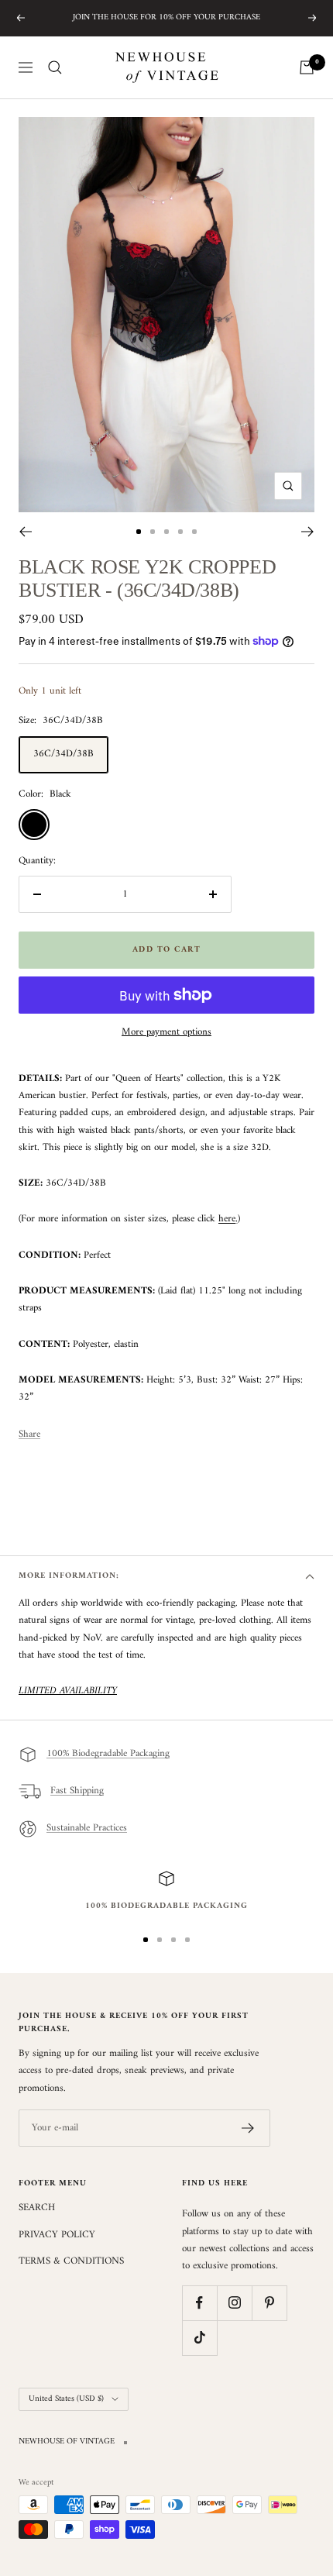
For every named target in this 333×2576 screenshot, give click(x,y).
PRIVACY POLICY (57, 2235)
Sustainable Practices (87, 1829)
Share (29, 1434)
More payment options (166, 1032)
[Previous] (25, 532)
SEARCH (37, 2208)
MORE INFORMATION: (69, 1576)
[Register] (248, 2128)
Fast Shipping (77, 1791)
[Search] (55, 67)
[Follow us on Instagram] (234, 2303)
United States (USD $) (66, 2399)
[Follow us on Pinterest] (269, 2303)
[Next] (308, 532)
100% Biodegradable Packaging (108, 1754)
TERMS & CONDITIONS (71, 2261)
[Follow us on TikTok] (199, 2338)
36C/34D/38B (64, 754)
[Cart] (307, 67)
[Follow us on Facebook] (199, 2303)
